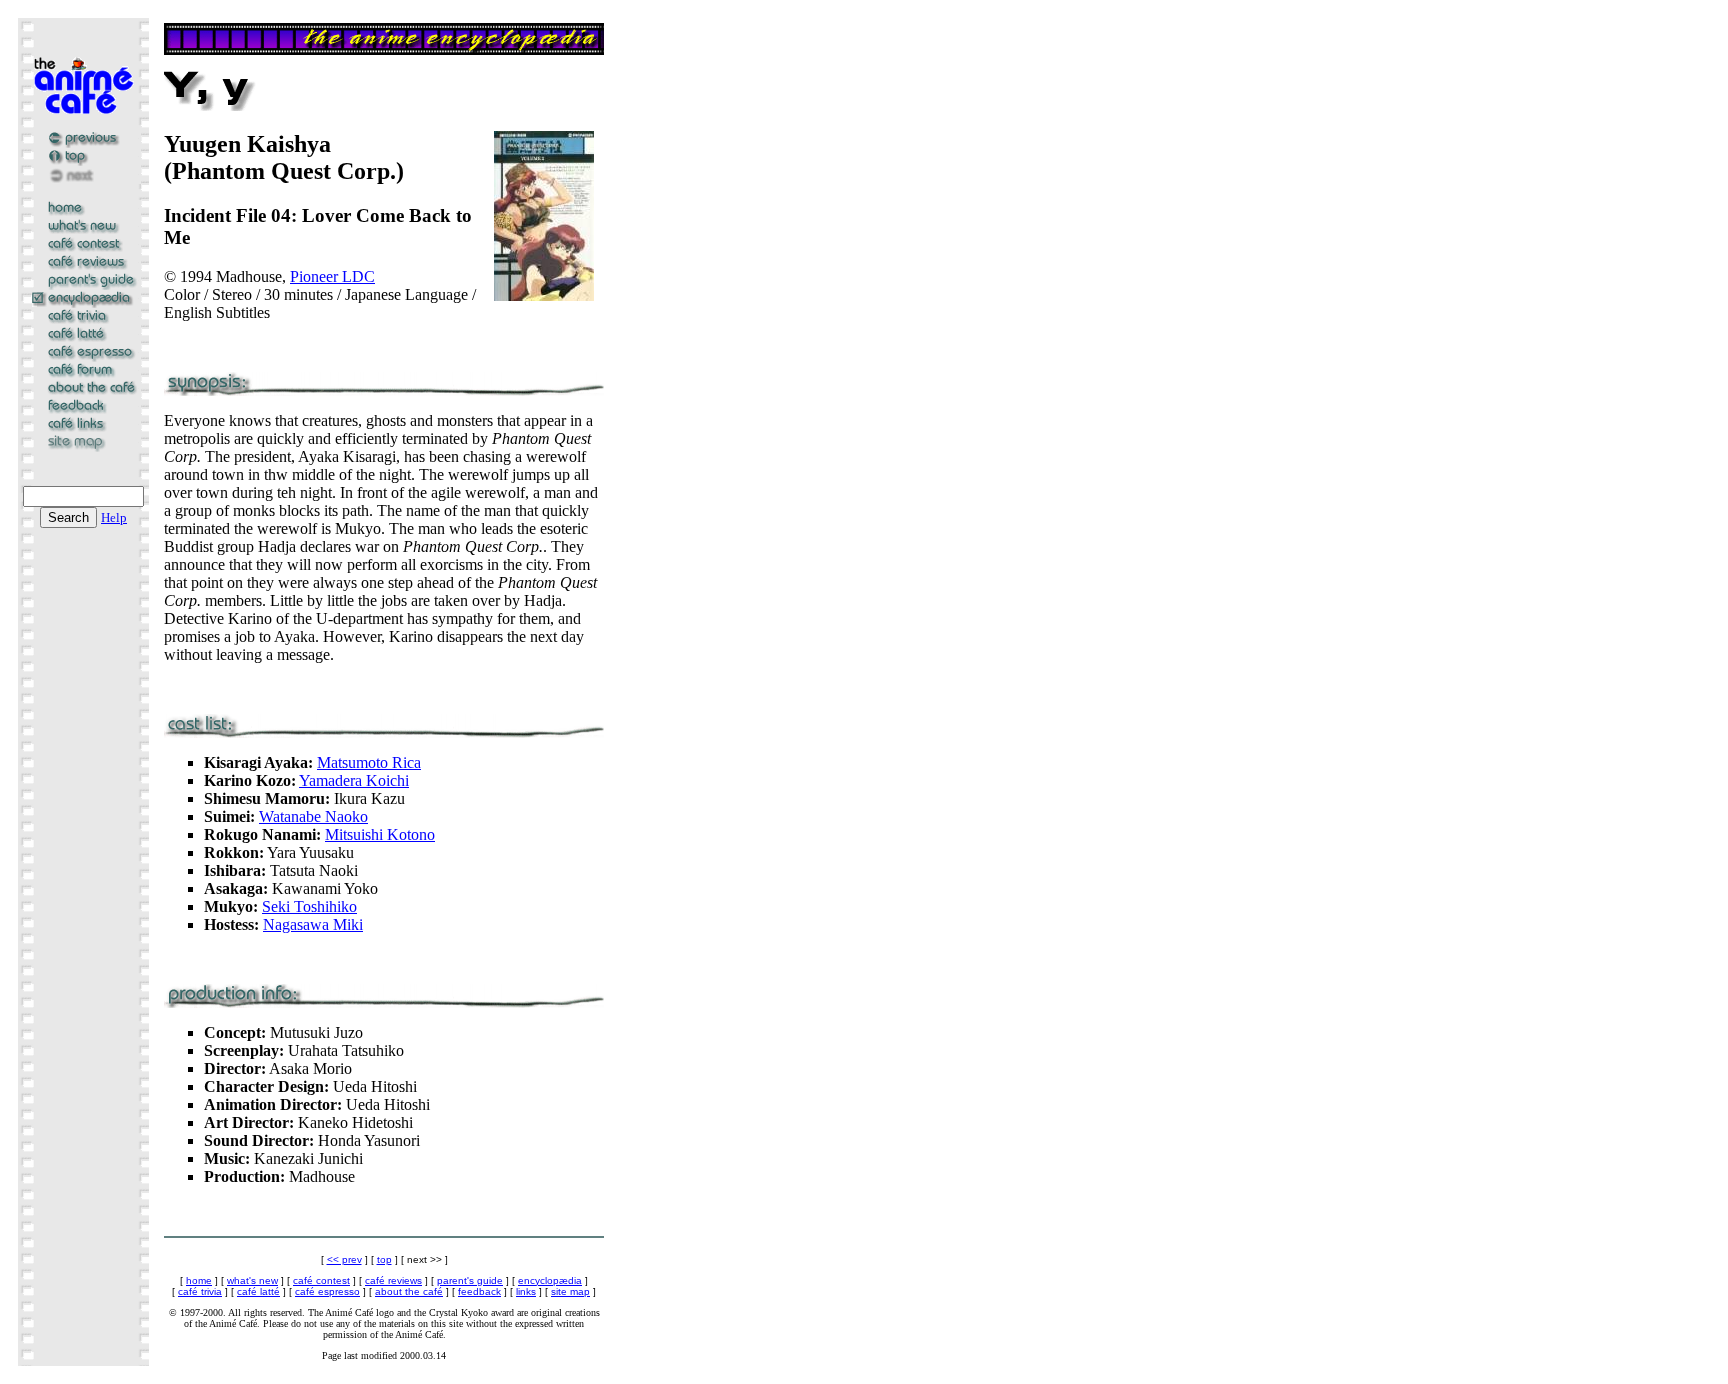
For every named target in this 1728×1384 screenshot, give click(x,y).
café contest (321, 1280)
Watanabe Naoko (313, 816)
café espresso (327, 1291)
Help (114, 517)
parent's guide (470, 1280)
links (526, 1291)
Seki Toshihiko (309, 906)
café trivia (200, 1291)
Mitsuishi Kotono (380, 834)
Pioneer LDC (332, 276)
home (199, 1280)
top (384, 1259)
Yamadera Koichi (354, 780)
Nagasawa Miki (313, 924)
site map (570, 1291)
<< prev (344, 1259)
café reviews (393, 1280)
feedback (479, 1291)
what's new (252, 1280)
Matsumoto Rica (369, 762)
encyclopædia (550, 1280)
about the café (409, 1291)
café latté (258, 1291)
